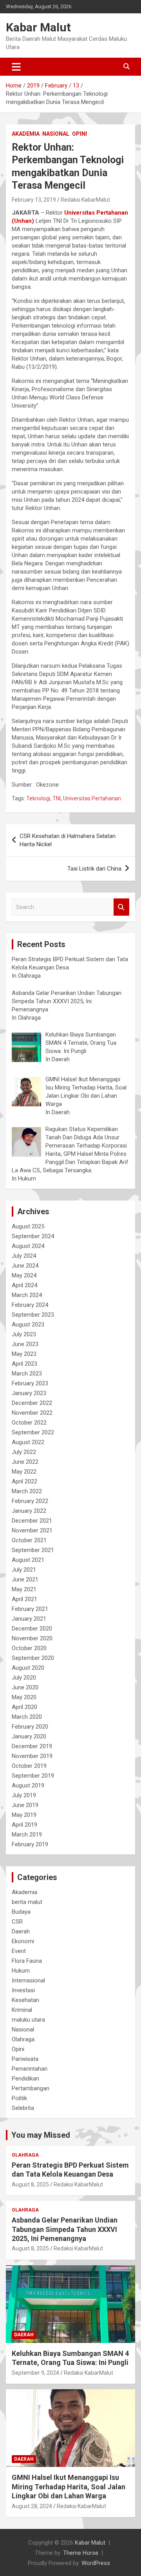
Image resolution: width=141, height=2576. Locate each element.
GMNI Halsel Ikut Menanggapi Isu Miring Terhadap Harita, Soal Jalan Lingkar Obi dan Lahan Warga (69, 2487)
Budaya (21, 1912)
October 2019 (29, 1766)
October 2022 (29, 1423)
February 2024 (30, 1305)
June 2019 (25, 1805)
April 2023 (24, 1364)
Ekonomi (23, 1941)
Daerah (21, 1931)
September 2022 (33, 1432)
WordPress (96, 2563)
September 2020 (33, 1658)
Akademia (26, 134)
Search (121, 907)
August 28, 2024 (32, 2506)
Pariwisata (25, 2059)
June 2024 (25, 1266)
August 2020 (28, 1668)
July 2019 (24, 1795)
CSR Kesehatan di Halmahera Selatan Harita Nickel (68, 840)
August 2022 (28, 1442)
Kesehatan (25, 2000)
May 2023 (24, 1354)
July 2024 (24, 1256)
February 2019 (30, 1844)
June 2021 (25, 1579)
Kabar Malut (38, 27)
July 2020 (24, 1678)
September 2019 (33, 1776)
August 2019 (28, 1785)
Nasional (56, 134)
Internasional (28, 1980)
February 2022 (30, 1501)
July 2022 (24, 1452)
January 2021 (29, 1619)
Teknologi (38, 798)
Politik (19, 2098)
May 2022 (24, 1472)
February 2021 (30, 1609)
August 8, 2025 (30, 2184)
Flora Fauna (27, 1961)
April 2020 (24, 1707)
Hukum (21, 1971)
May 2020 (24, 1697)
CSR (17, 1922)
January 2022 (29, 1511)
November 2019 (32, 1756)
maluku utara (28, 2020)
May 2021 (24, 1589)
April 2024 (24, 1285)
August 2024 (28, 1246)
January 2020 (29, 1736)
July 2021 (24, 1570)
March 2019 (27, 1835)
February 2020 (30, 1727)
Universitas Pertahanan (92, 798)
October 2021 (29, 1540)
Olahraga (23, 2039)
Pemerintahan (30, 2069)
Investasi (23, 1990)
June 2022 (25, 1462)
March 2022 (27, 1491)
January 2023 (29, 1393)
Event (19, 1951)
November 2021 (32, 1530)
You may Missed (41, 2135)
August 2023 (28, 1324)
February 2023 (30, 1383)
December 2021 (32, 1521)
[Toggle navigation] (16, 67)
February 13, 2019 (34, 200)
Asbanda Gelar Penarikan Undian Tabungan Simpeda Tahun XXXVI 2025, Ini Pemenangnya (65, 2229)
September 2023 (33, 1315)
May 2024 (24, 1275)
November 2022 (32, 1413)
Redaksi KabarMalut (85, 200)
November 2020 (32, 1638)
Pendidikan (25, 2079)
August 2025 (28, 1226)
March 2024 (27, 1295)
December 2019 (32, 1746)
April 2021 (24, 1599)
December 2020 (32, 1629)
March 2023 (27, 1374)
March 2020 (27, 1717)
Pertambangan (31, 2088)
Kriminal (22, 2010)
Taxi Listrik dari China (94, 869)
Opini (80, 134)
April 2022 (24, 1481)
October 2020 (29, 1648)
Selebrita (23, 2108)
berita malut (27, 1902)
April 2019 (24, 1825)
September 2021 (33, 1550)
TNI (57, 798)
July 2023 (24, 1334)
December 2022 (32, 1403)
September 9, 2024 (35, 2373)
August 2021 (28, 1560)
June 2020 (25, 1687)
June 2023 (25, 1344)
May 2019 (24, 1815)
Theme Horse (81, 2553)
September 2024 (33, 1236)
